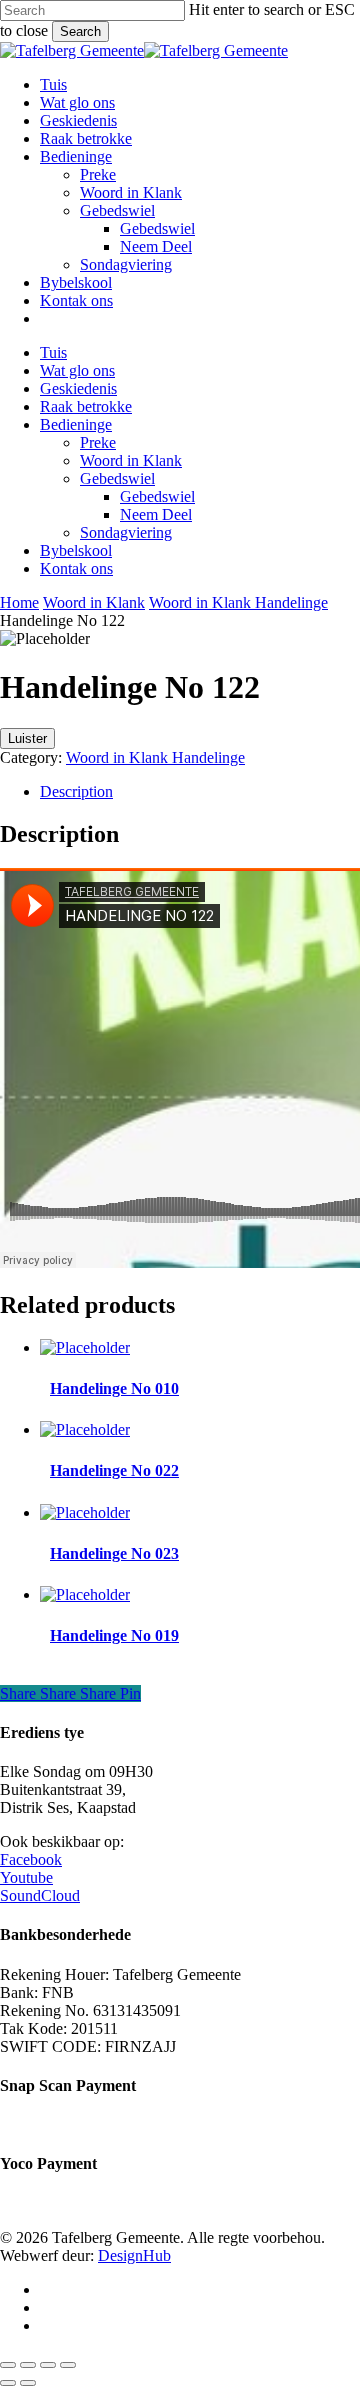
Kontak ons (76, 568)
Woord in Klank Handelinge (238, 602)
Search (80, 31)
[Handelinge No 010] (85, 1347)
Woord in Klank (131, 460)
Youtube (26, 1877)
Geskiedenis (78, 388)
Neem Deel (156, 514)
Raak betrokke (86, 406)
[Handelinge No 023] (85, 1512)
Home (19, 602)
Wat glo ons (77, 370)
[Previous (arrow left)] (8, 2383)
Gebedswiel (117, 478)
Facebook (31, 1859)
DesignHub (134, 2255)
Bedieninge (76, 424)
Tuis (53, 352)
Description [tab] (76, 791)
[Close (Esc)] (68, 2365)
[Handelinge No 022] (85, 1429)
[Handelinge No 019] (85, 1594)
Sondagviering (126, 532)
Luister (27, 738)
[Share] (48, 2365)
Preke (98, 442)
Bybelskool (76, 550)
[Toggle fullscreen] (28, 2365)
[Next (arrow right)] (28, 2383)
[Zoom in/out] (8, 2365)
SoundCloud (40, 1895)
